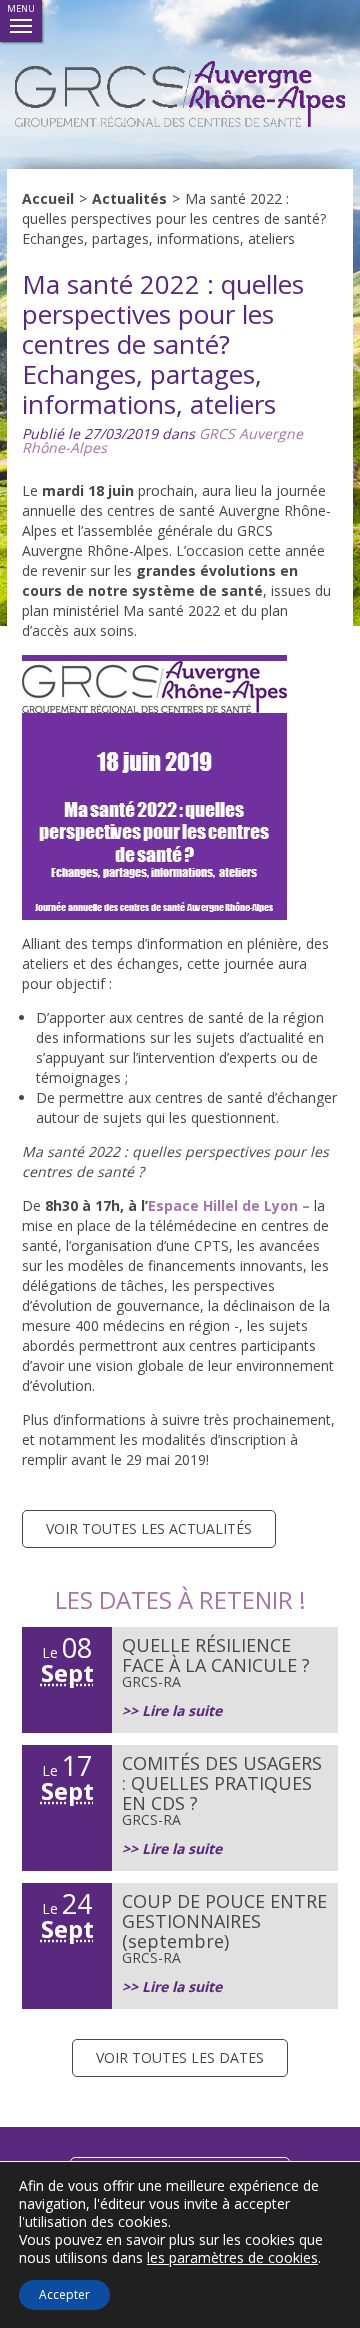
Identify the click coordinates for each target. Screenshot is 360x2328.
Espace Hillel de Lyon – (229, 1205)
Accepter (64, 2294)
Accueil (48, 198)
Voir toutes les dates (180, 2057)
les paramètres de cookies (232, 2258)
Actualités (129, 198)
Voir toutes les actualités (149, 1528)
